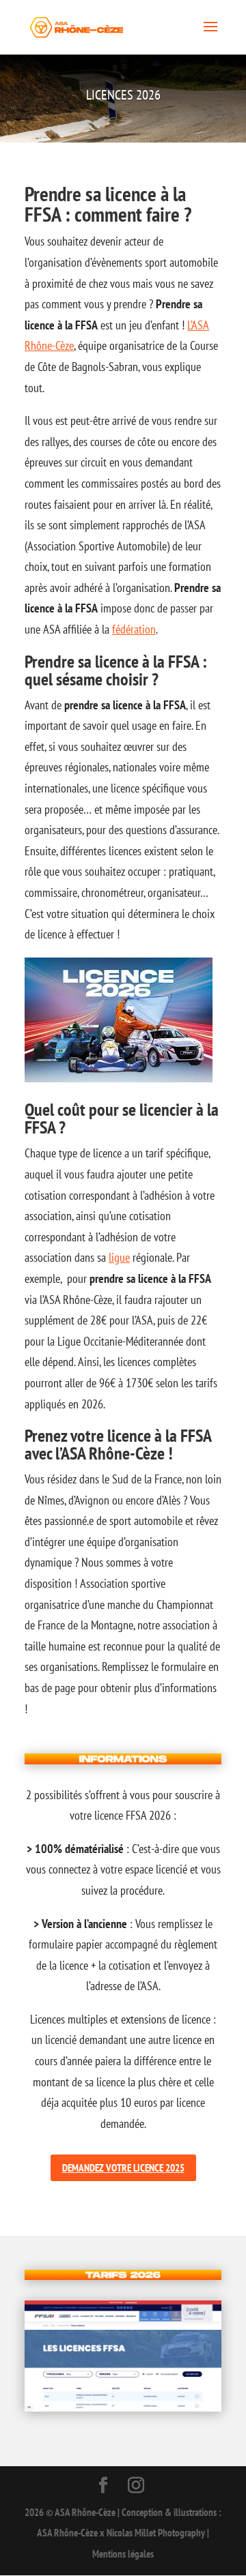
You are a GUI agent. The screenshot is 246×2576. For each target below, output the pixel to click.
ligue (119, 1257)
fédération (134, 629)
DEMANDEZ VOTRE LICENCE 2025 (123, 2168)
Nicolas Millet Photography (156, 2533)
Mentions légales (123, 2554)
